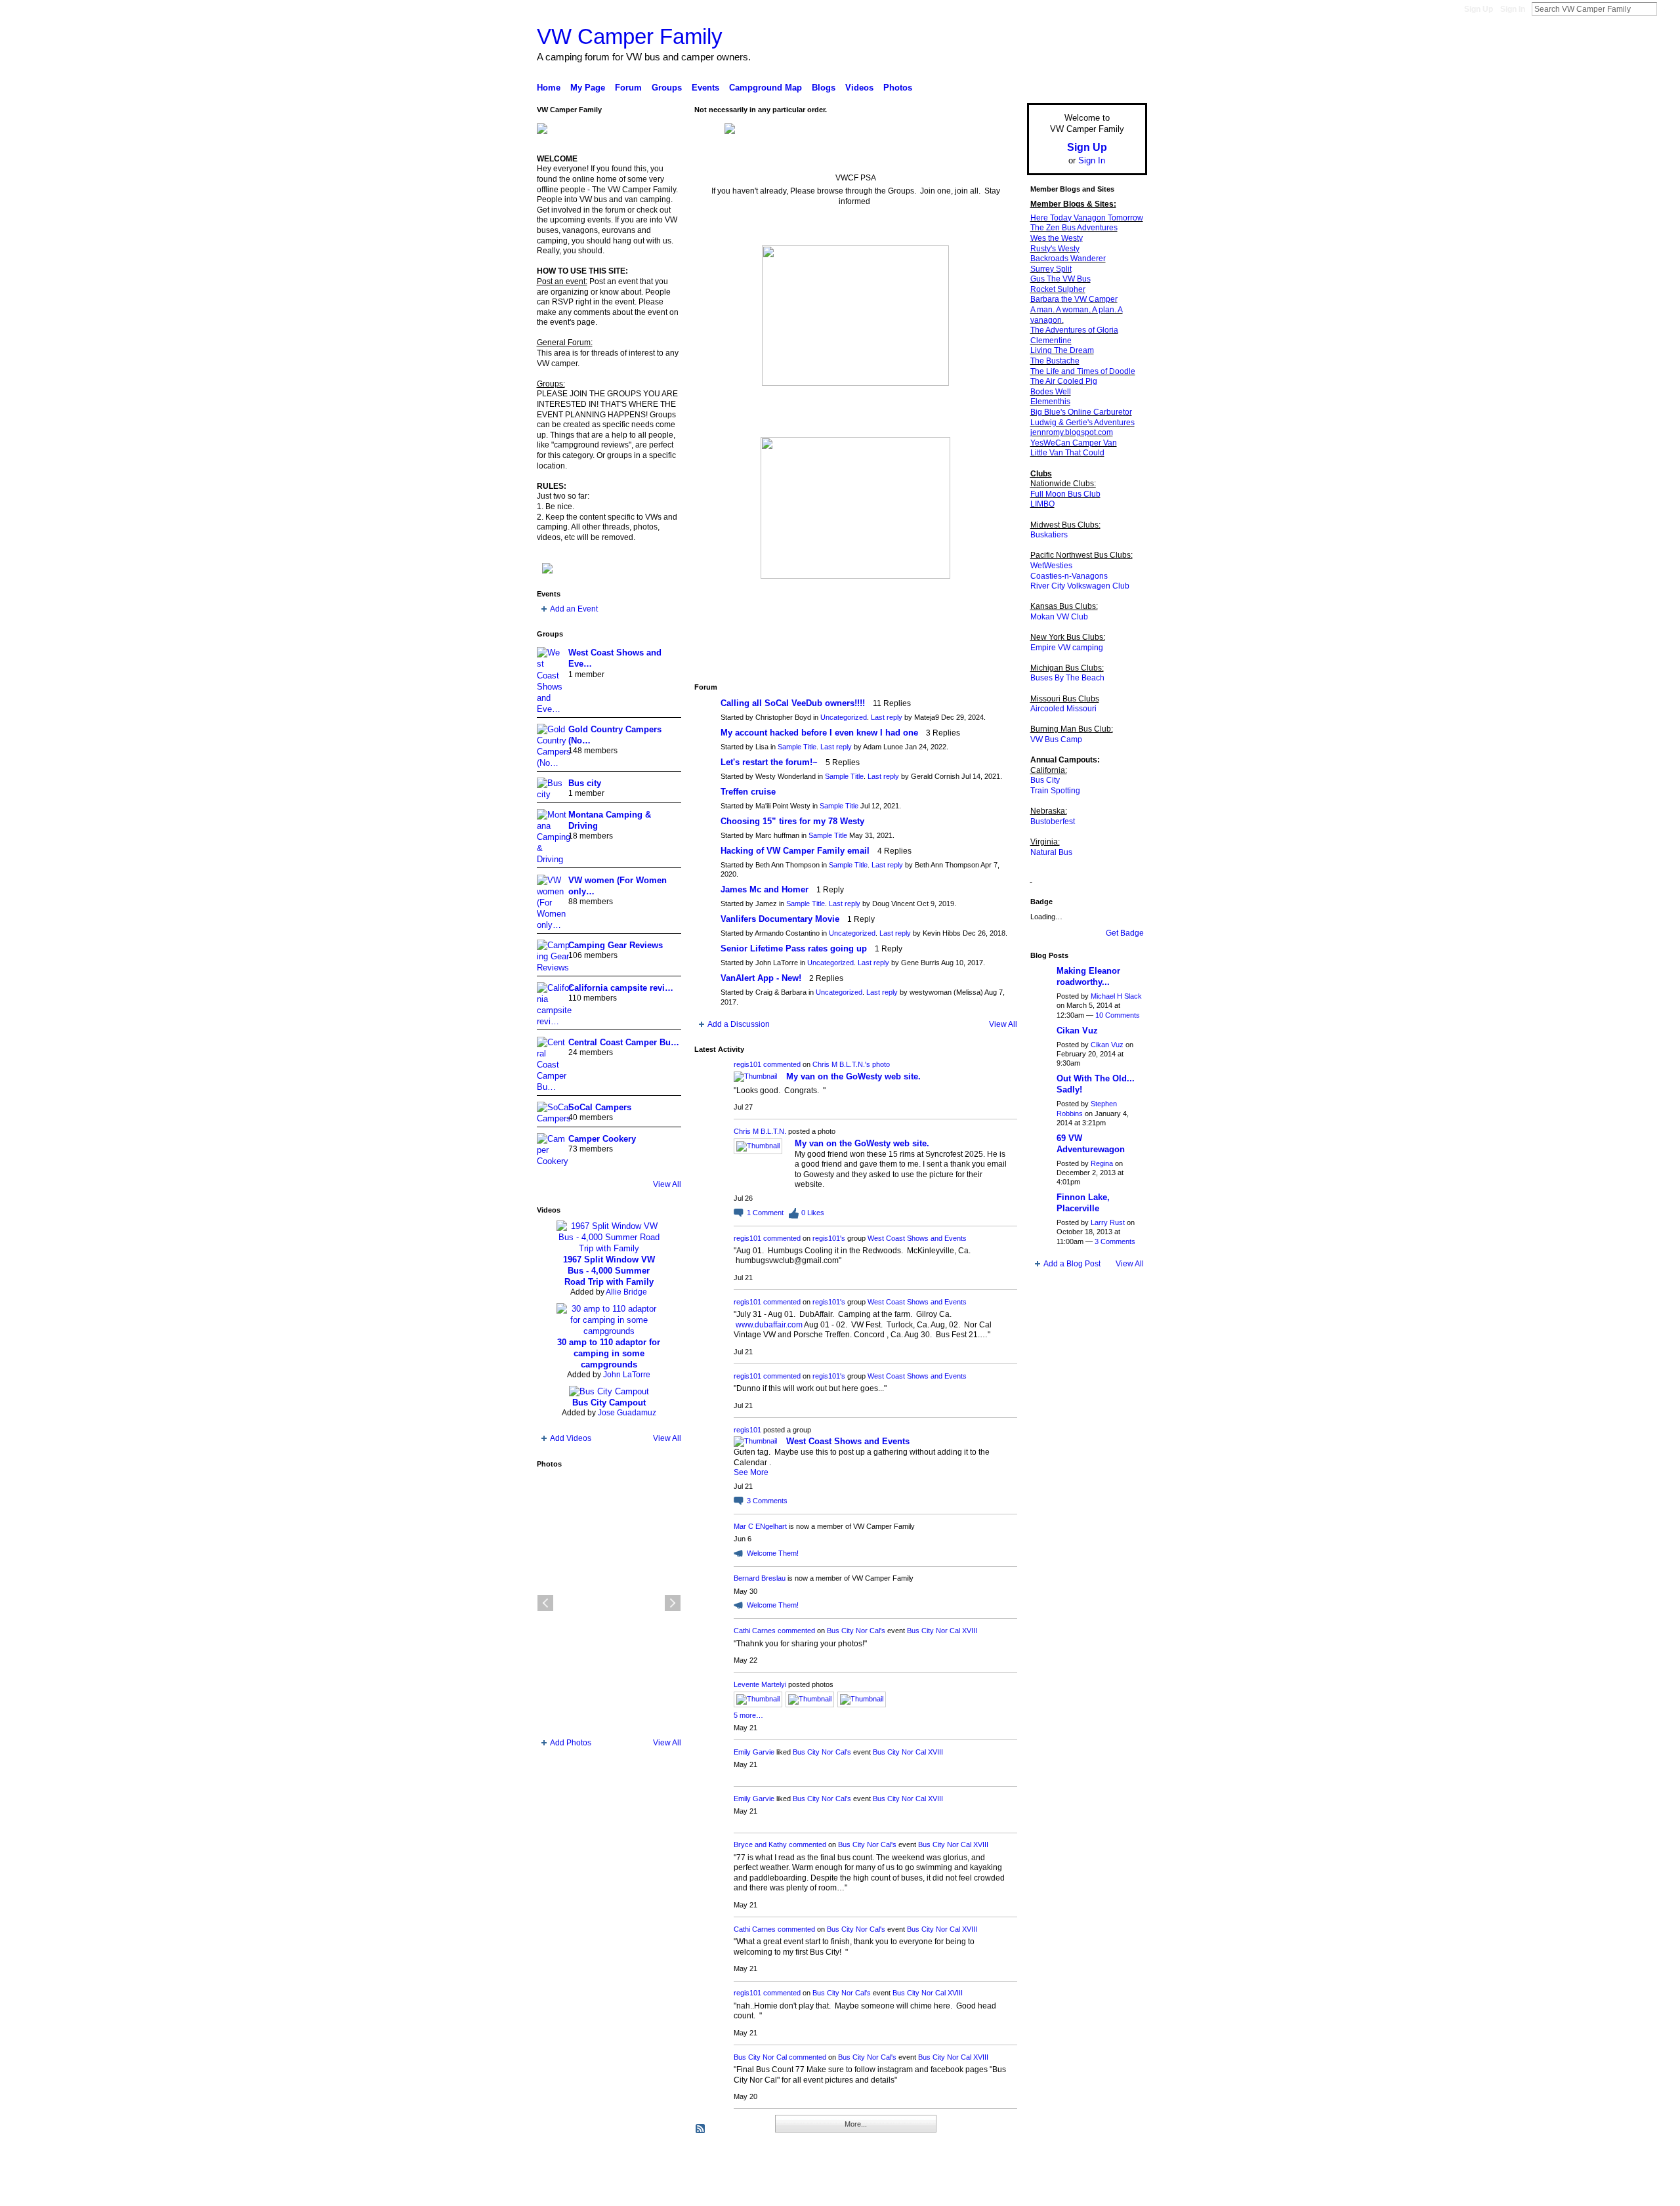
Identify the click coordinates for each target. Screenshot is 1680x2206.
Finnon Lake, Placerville (1083, 1203)
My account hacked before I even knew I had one (819, 733)
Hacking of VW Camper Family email (795, 851)
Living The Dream (1062, 350)
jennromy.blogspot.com (1072, 432)
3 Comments (1115, 1241)
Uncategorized (844, 717)
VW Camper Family (630, 36)
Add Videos (571, 1438)
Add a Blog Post (1072, 1264)
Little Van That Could (1067, 453)
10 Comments (1118, 1015)
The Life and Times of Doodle (1083, 371)
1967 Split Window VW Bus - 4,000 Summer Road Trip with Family (609, 1271)
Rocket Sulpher (1058, 289)
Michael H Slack (1116, 996)
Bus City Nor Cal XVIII (942, 1631)
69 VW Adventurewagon (1091, 1144)
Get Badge (1125, 933)
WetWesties (1051, 566)
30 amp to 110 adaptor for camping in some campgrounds (609, 1353)
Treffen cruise (748, 792)
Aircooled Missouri (1063, 709)
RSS (701, 2129)
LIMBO (1042, 504)
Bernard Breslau (760, 1578)
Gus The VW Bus (1060, 279)
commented (782, 1064)
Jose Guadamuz (627, 1413)
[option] (609, 1603)
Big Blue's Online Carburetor (1081, 412)
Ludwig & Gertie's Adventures (1082, 423)
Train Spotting (1055, 791)
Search (1668, 9)
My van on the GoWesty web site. (853, 1076)
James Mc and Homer (765, 889)
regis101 (747, 1064)
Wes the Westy (1057, 238)
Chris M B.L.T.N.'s (841, 1064)
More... (856, 2124)
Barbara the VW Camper (1074, 299)
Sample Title (797, 747)
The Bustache (1055, 361)
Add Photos (571, 1743)
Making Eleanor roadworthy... (1088, 976)
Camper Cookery (602, 1139)
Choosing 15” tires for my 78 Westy (792, 821)
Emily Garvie (754, 1752)
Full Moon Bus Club (1065, 494)
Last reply (887, 717)
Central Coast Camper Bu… (624, 1042)
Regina (1102, 1163)
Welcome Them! (773, 1553)
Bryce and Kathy (760, 1844)
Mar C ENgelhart (760, 1526)
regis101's (829, 1238)
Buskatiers (1049, 535)
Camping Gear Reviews (616, 945)
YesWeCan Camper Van (1074, 443)
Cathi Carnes (755, 1631)
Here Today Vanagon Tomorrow (1087, 218)
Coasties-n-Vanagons (1069, 576)
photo (881, 1064)
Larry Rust (1108, 1222)
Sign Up (1479, 9)
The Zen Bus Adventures (1074, 228)
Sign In (1513, 9)
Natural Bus (1051, 852)
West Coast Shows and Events (917, 1238)
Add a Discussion (739, 1024)
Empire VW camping (1067, 648)
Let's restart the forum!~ (769, 762)
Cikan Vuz (1077, 1030)
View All (667, 1184)
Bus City (1045, 780)
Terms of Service (1118, 2191)
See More (751, 1472)
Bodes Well (1051, 392)
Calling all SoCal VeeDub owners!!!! (793, 703)
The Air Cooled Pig (1064, 381)
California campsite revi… (621, 988)
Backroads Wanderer (1068, 259)
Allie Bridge (626, 1292)
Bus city (585, 783)
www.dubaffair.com (769, 1325)
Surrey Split (1051, 269)
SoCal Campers (600, 1107)
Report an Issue (1050, 2191)
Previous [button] (545, 1603)
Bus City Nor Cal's (856, 1631)
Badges (998, 2191)
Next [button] (673, 1603)
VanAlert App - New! (761, 978)
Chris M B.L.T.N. (760, 1131)
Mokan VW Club (1059, 617)
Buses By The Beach (1067, 678)
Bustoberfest (1053, 822)
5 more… (748, 1715)
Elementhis (1050, 402)
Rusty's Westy (1055, 249)
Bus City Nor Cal (760, 2057)
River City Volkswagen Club (1080, 586)
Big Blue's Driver (636, 2191)
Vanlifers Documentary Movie (780, 919)
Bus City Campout (609, 1403)
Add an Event (574, 609)
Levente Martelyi (760, 1684)
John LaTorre (627, 1375)
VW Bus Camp (1056, 739)
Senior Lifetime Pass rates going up (794, 948)
